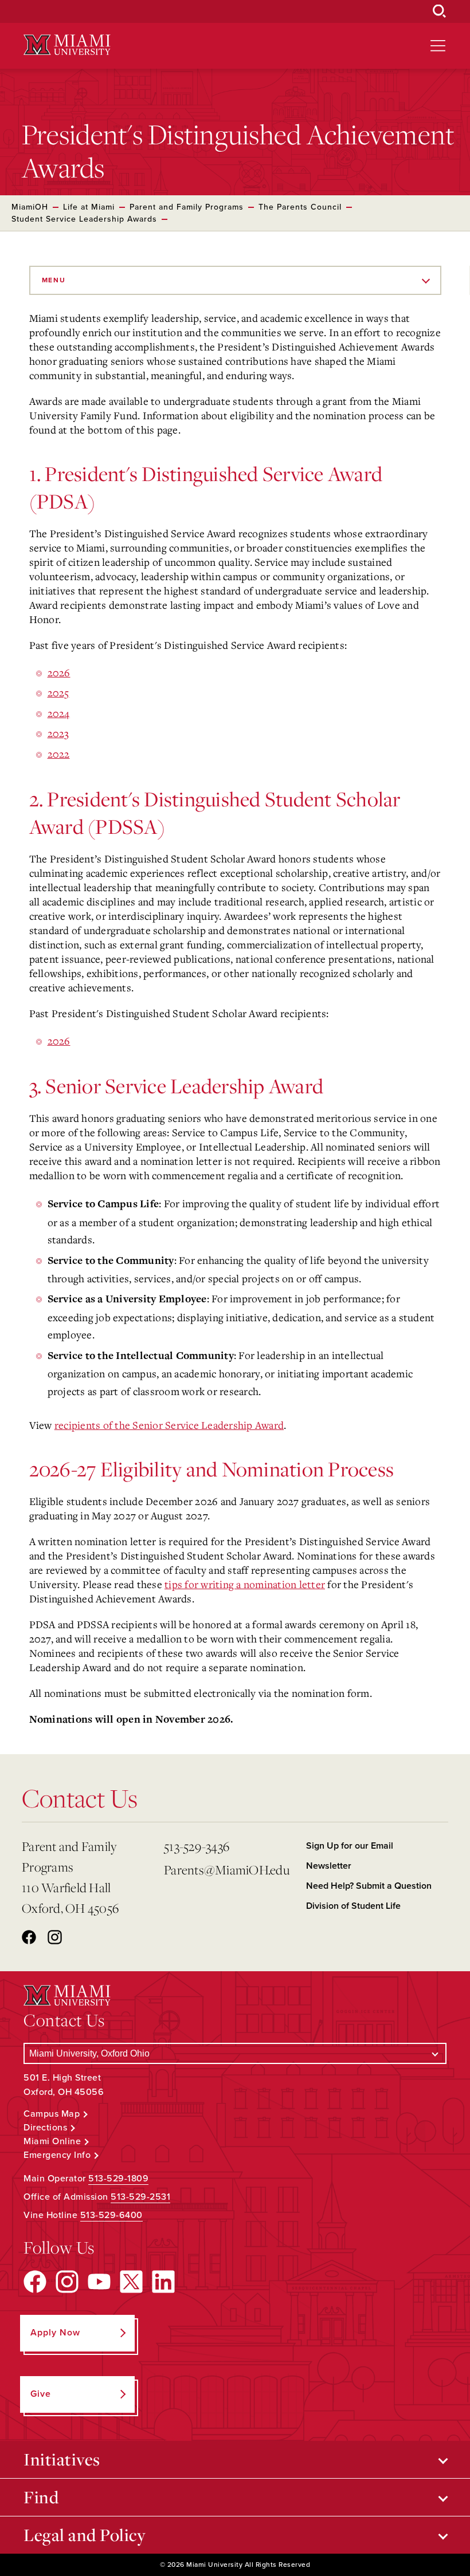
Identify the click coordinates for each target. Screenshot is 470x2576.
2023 (58, 733)
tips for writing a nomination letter (245, 1584)
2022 (59, 754)
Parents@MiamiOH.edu (227, 1870)
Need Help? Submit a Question (369, 1886)
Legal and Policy (85, 2535)
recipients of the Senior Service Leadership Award (169, 1425)
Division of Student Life (353, 1906)
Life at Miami (89, 207)
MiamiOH (30, 207)
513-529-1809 (118, 2179)
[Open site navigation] (438, 46)
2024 (59, 713)
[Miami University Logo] (67, 45)
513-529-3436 (197, 1846)
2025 (58, 692)
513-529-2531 (140, 2197)
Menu (54, 280)
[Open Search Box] (440, 11)
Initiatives (62, 2459)
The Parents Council (300, 207)
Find (41, 2497)
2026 (59, 672)
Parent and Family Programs (187, 207)
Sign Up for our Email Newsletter (350, 1856)
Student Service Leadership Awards (84, 219)
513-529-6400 (111, 2215)
